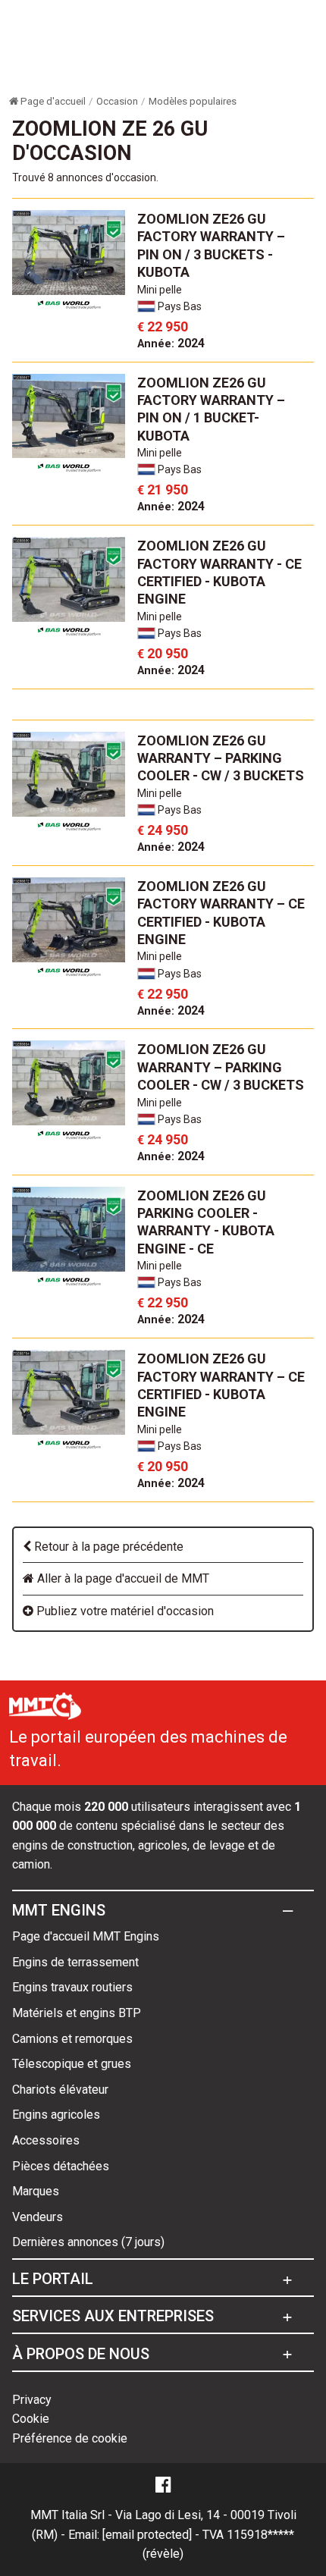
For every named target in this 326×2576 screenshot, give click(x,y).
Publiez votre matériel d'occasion (124, 1611)
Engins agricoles (56, 2115)
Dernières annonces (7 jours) (88, 2242)
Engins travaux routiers (72, 1987)
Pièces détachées (61, 2166)
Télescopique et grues (72, 2064)
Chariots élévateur (60, 2090)
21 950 (163, 489)
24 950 (163, 830)
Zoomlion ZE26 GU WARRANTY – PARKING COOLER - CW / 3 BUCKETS (221, 758)
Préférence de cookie (70, 2438)
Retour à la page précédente (107, 1547)
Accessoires (46, 2140)
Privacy (32, 2400)
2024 (171, 343)
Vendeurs (38, 2217)
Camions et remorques (72, 2039)
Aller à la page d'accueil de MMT (122, 1578)
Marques (36, 2191)
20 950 (163, 653)
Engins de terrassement (75, 1962)
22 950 (163, 326)
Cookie (31, 2419)
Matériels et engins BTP (77, 2013)
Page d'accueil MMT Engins (86, 1936)
